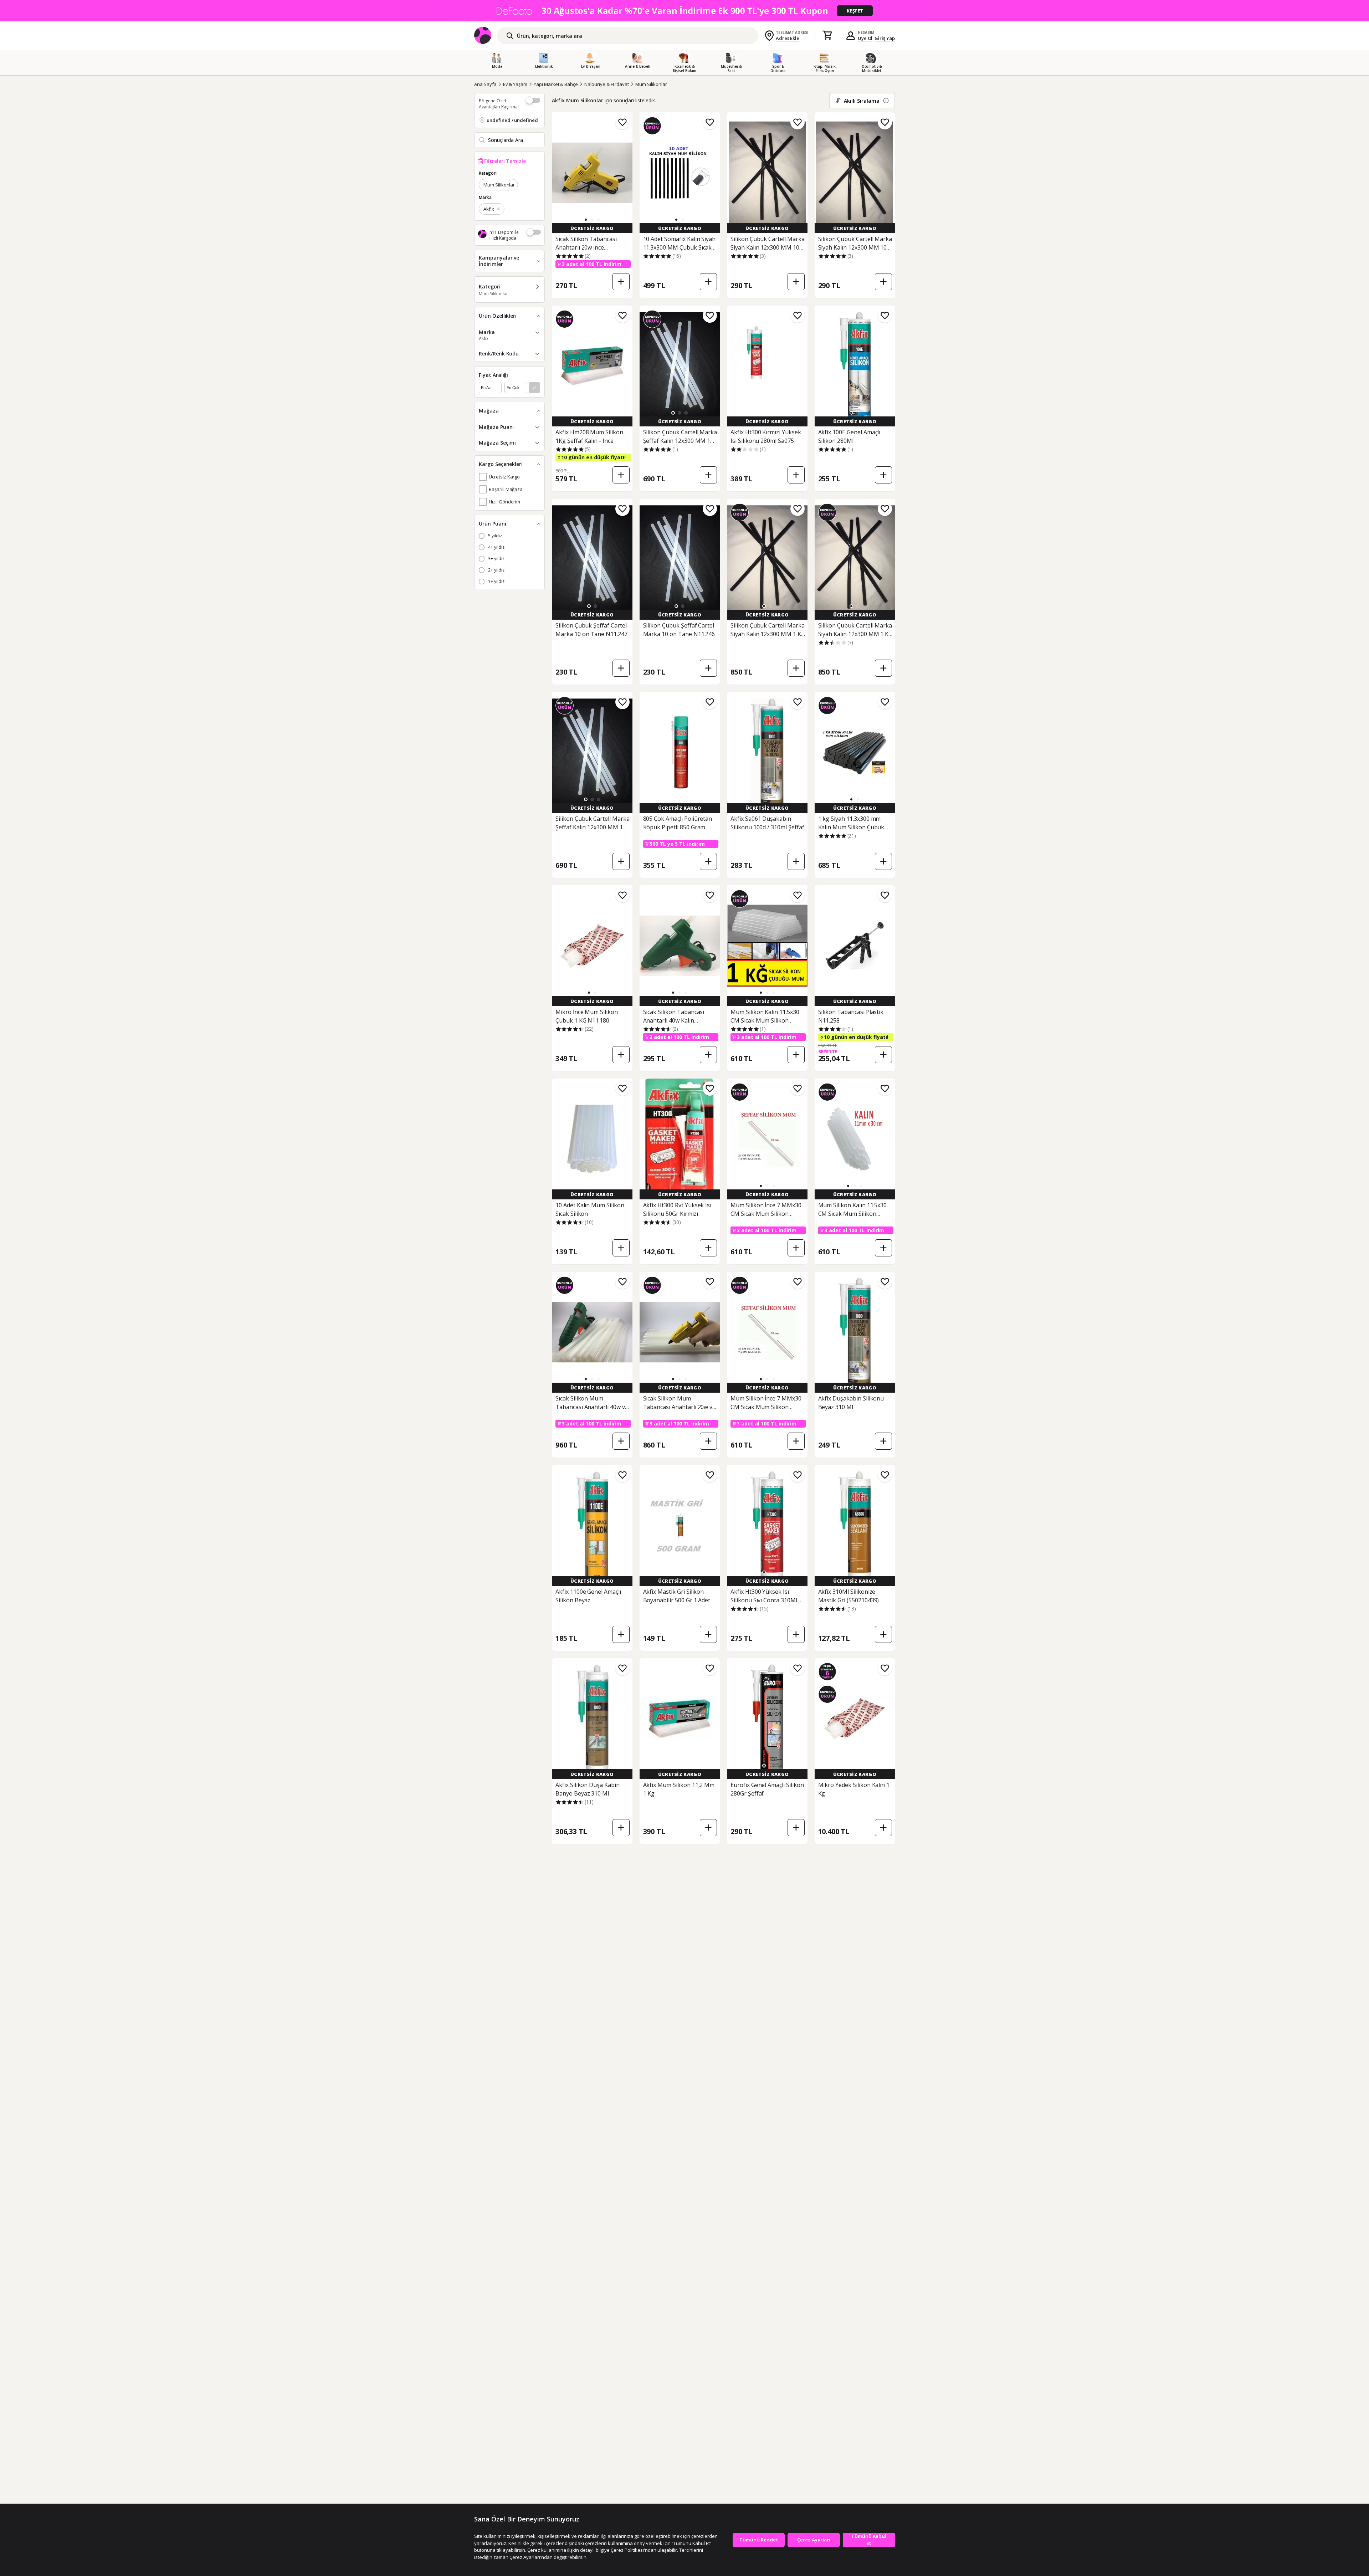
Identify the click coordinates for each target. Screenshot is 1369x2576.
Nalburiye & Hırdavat (607, 84)
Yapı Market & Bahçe (556, 84)
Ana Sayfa (485, 84)
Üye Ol (865, 38)
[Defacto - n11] (684, 11)
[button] (586, 220)
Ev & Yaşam (515, 84)
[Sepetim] (827, 36)
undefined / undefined (512, 120)
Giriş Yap (885, 38)
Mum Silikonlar (651, 84)
